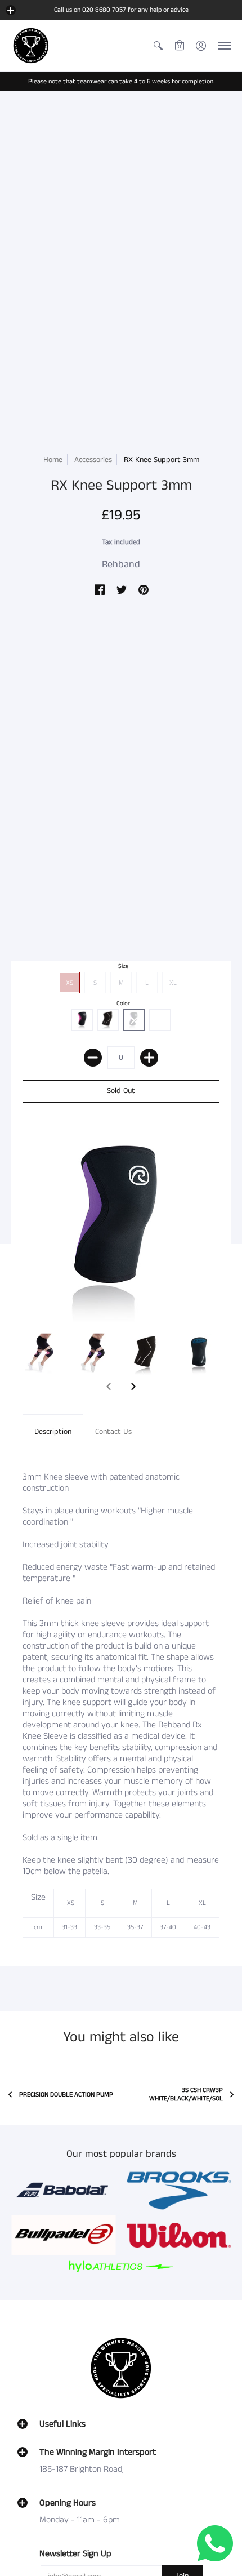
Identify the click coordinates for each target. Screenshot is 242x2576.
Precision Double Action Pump (66, 2095)
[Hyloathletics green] (121, 2266)
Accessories (93, 460)
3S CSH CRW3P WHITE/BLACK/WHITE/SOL (186, 2094)
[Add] (149, 1058)
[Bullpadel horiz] (63, 2235)
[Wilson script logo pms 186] (179, 2235)
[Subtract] (93, 1058)
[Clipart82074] (179, 2191)
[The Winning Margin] (31, 46)
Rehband (121, 565)
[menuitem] (158, 46)
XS (70, 983)
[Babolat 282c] (63, 2191)
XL (173, 983)
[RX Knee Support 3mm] (43, 1354)
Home (53, 460)
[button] (11, 10)
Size (124, 966)
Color (123, 1003)
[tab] (53, 1432)
